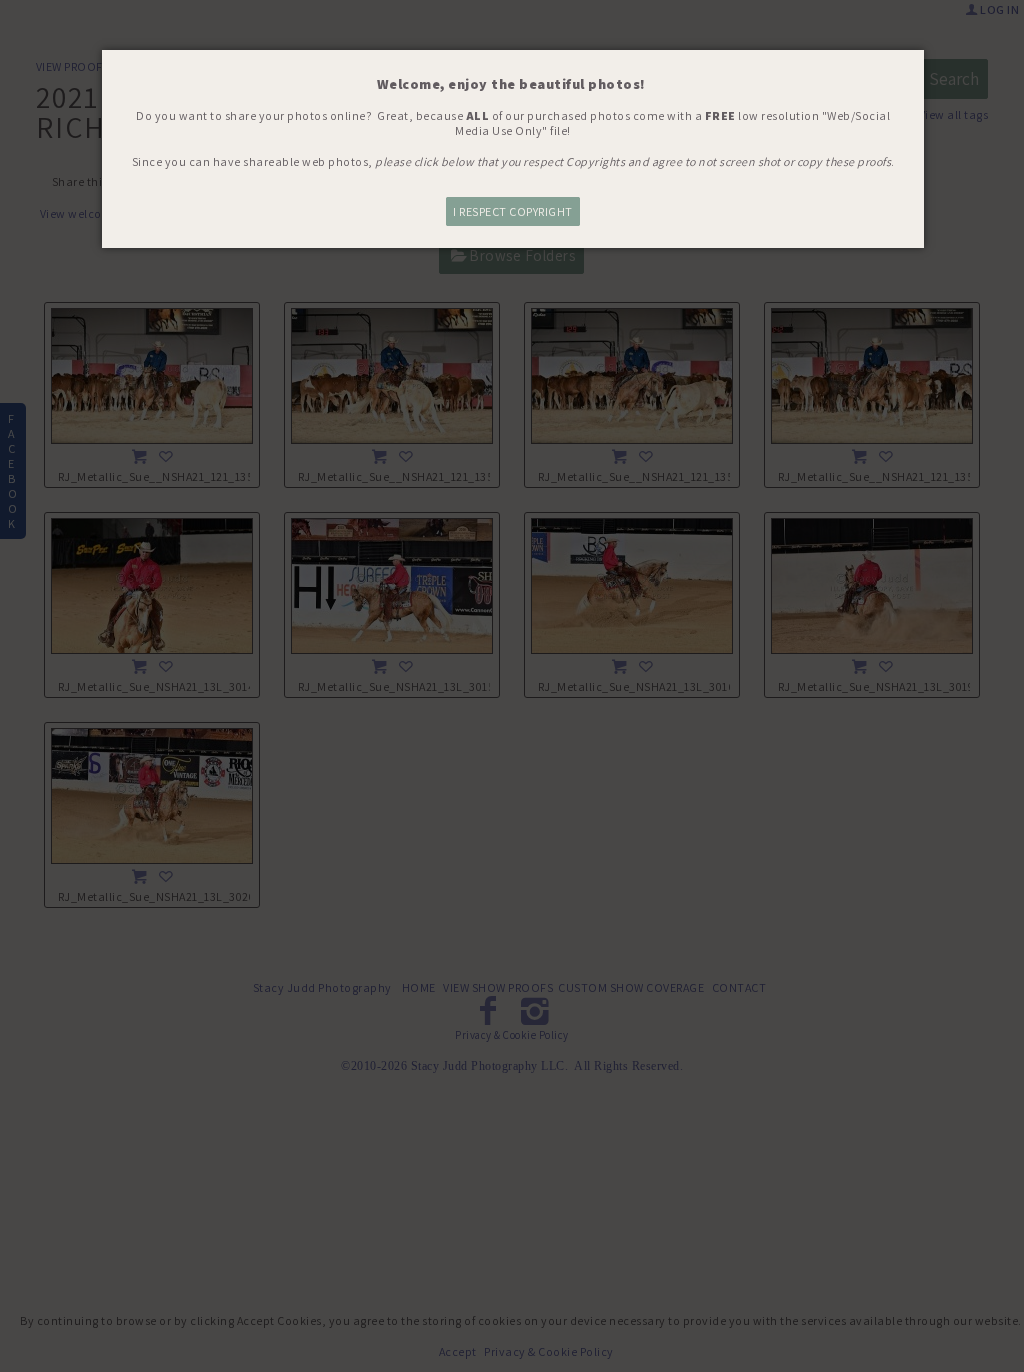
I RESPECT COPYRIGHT (513, 211)
